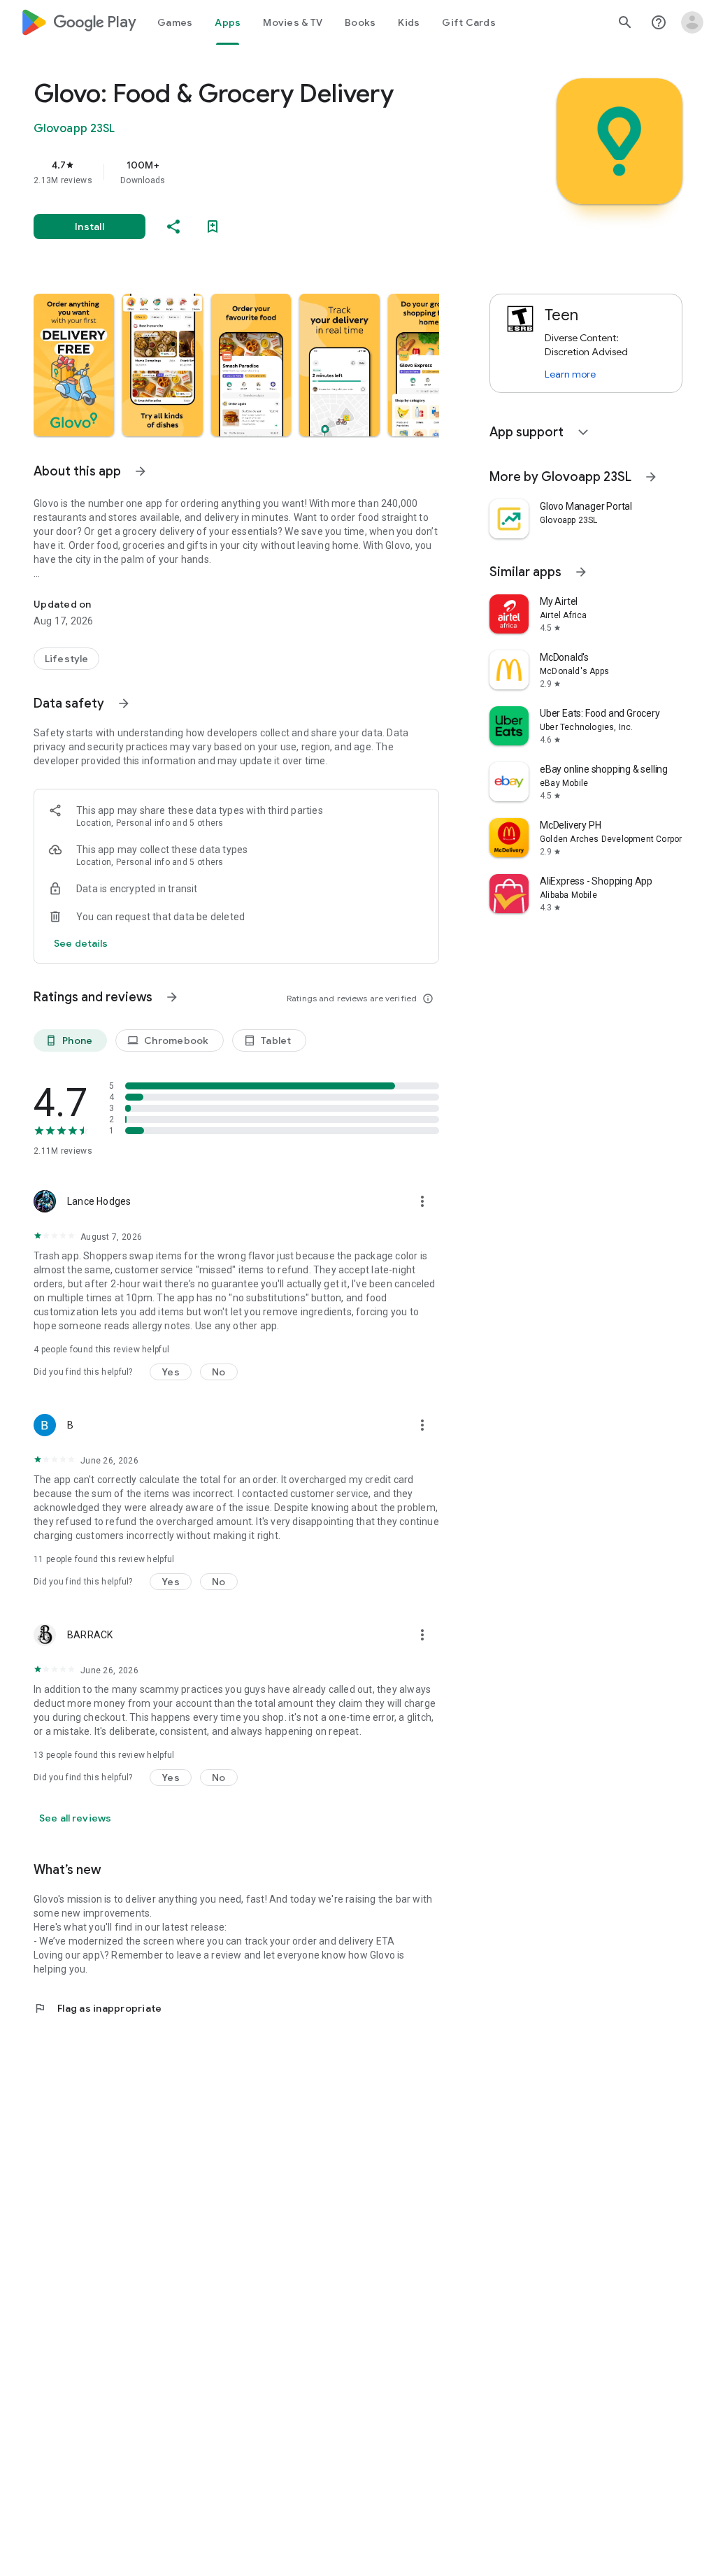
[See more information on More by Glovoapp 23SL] (651, 477)
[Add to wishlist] (213, 227)
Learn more (570, 374)
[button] (74, 365)
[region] (256, 172)
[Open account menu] (692, 22)
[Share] (173, 227)
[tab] (175, 22)
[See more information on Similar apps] (581, 572)
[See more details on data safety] (81, 943)
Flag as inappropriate (98, 2008)
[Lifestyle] (66, 659)
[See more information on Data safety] (124, 703)
